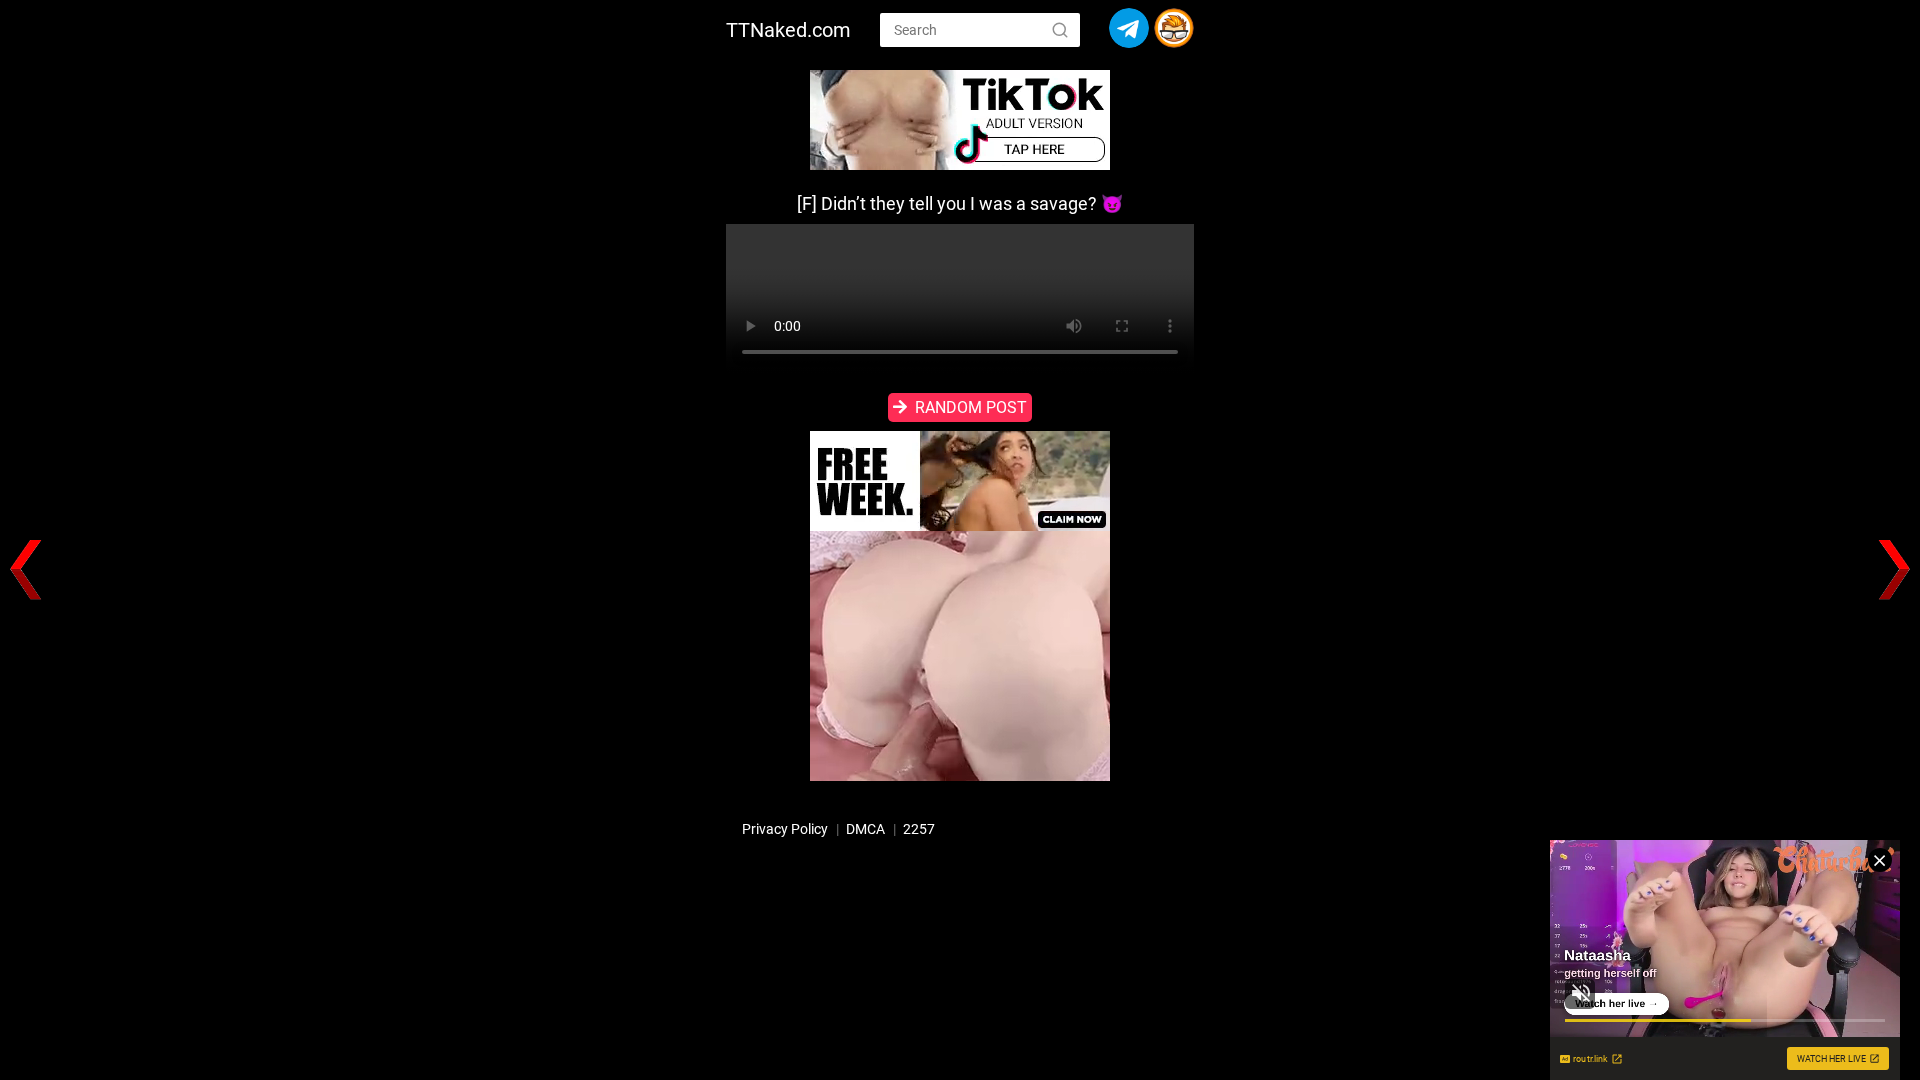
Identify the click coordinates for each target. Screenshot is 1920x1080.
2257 (919, 829)
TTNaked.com (788, 30)
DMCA (865, 829)
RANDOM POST (971, 407)
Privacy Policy (785, 829)
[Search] (1060, 29)
